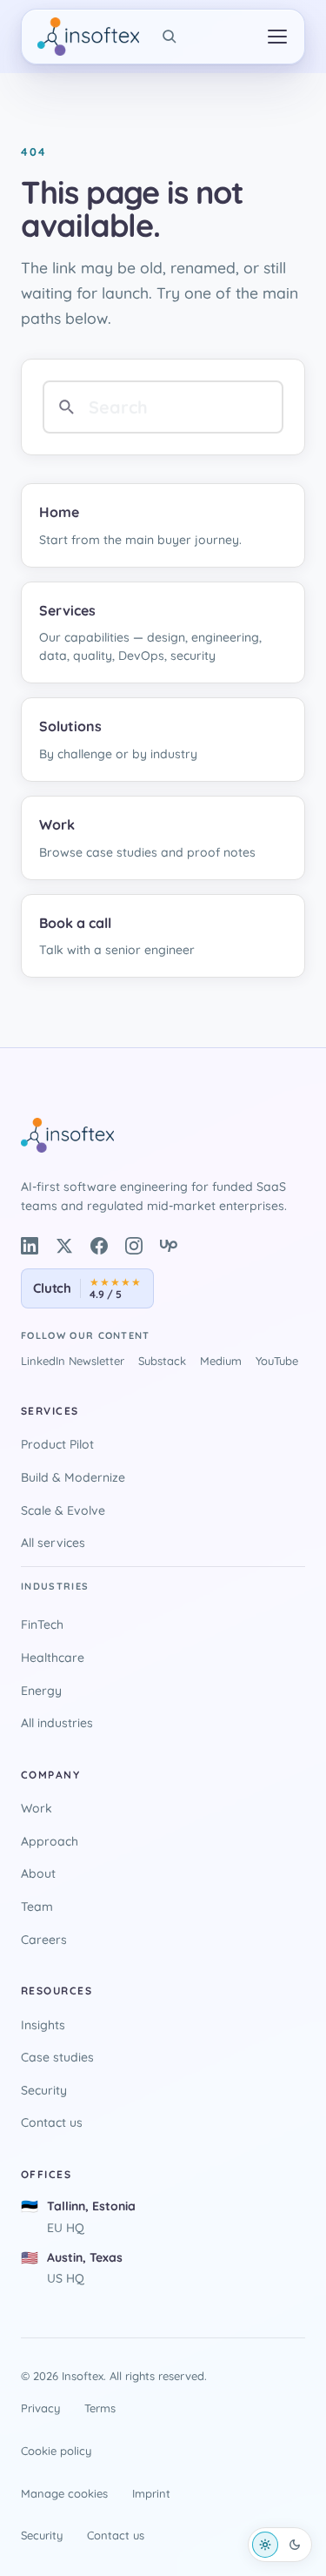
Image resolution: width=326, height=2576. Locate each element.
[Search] (170, 37)
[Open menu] (277, 37)
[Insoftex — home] (88, 37)
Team (37, 1907)
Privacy (40, 2408)
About (38, 1873)
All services (53, 1543)
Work (37, 1808)
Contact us (52, 2122)
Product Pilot (57, 1444)
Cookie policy (56, 2451)
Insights (43, 2025)
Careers (44, 1940)
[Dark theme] (295, 2545)
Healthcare (53, 1658)
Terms (100, 2408)
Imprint (151, 2493)
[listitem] (30, 1246)
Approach (50, 1841)
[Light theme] (265, 2545)
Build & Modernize (73, 1477)
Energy (41, 1691)
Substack (162, 1361)
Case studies (57, 2057)
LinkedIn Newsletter (73, 1361)
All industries (57, 1723)
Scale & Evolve (63, 1510)
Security (44, 2090)
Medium (221, 1361)
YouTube (277, 1361)
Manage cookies (64, 2493)
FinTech (42, 1624)
